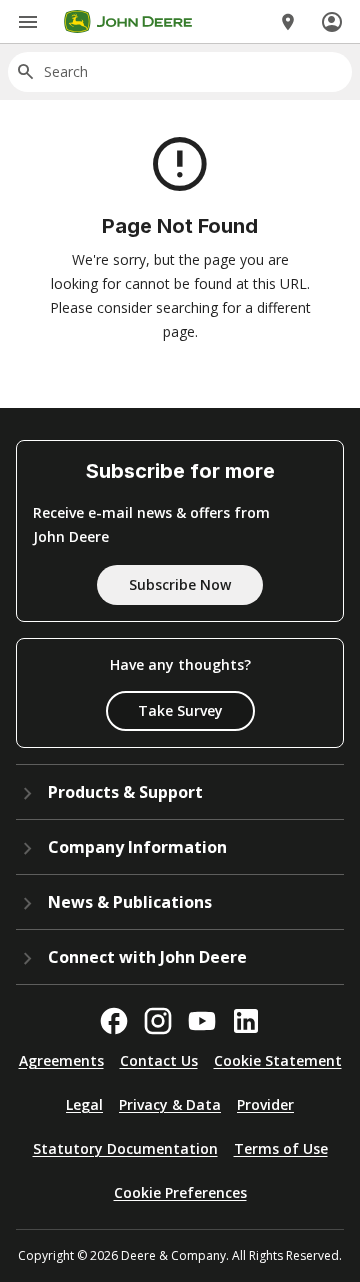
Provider (265, 1104)
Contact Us (159, 1060)
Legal (84, 1104)
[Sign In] (332, 22)
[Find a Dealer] (288, 22)
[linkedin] (246, 1021)
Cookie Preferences (180, 1192)
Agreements (61, 1060)
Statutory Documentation (125, 1148)
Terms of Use (281, 1148)
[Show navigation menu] (28, 22)
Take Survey (180, 710)
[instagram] (158, 1021)
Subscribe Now (180, 584)
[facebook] (114, 1021)
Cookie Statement (278, 1060)
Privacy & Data (170, 1104)
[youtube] (202, 1021)
